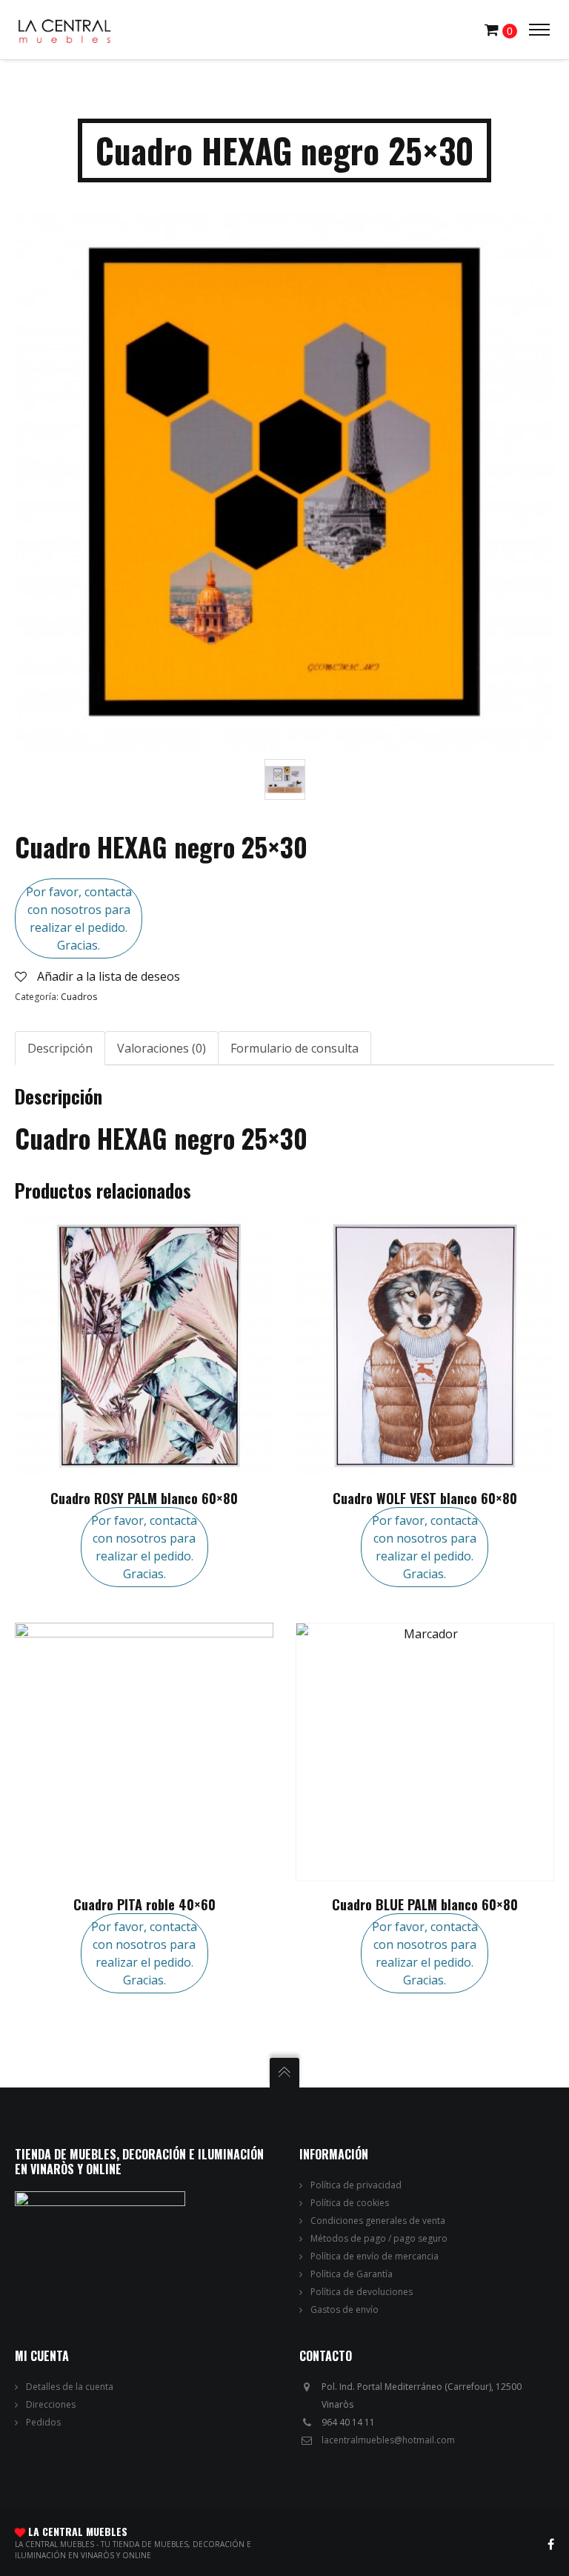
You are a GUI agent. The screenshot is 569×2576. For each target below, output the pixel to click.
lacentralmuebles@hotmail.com (388, 2440)
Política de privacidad (356, 2185)
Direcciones (51, 2404)
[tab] (60, 1048)
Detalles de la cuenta (70, 2387)
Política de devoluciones (362, 2292)
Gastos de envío (345, 2310)
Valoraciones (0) (162, 1048)
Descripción (60, 1048)
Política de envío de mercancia (375, 2256)
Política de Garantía (352, 2274)
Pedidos (43, 2422)
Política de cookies (350, 2203)
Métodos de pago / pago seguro (379, 2238)
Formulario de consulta (295, 1048)
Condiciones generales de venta (378, 2221)
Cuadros (79, 997)
